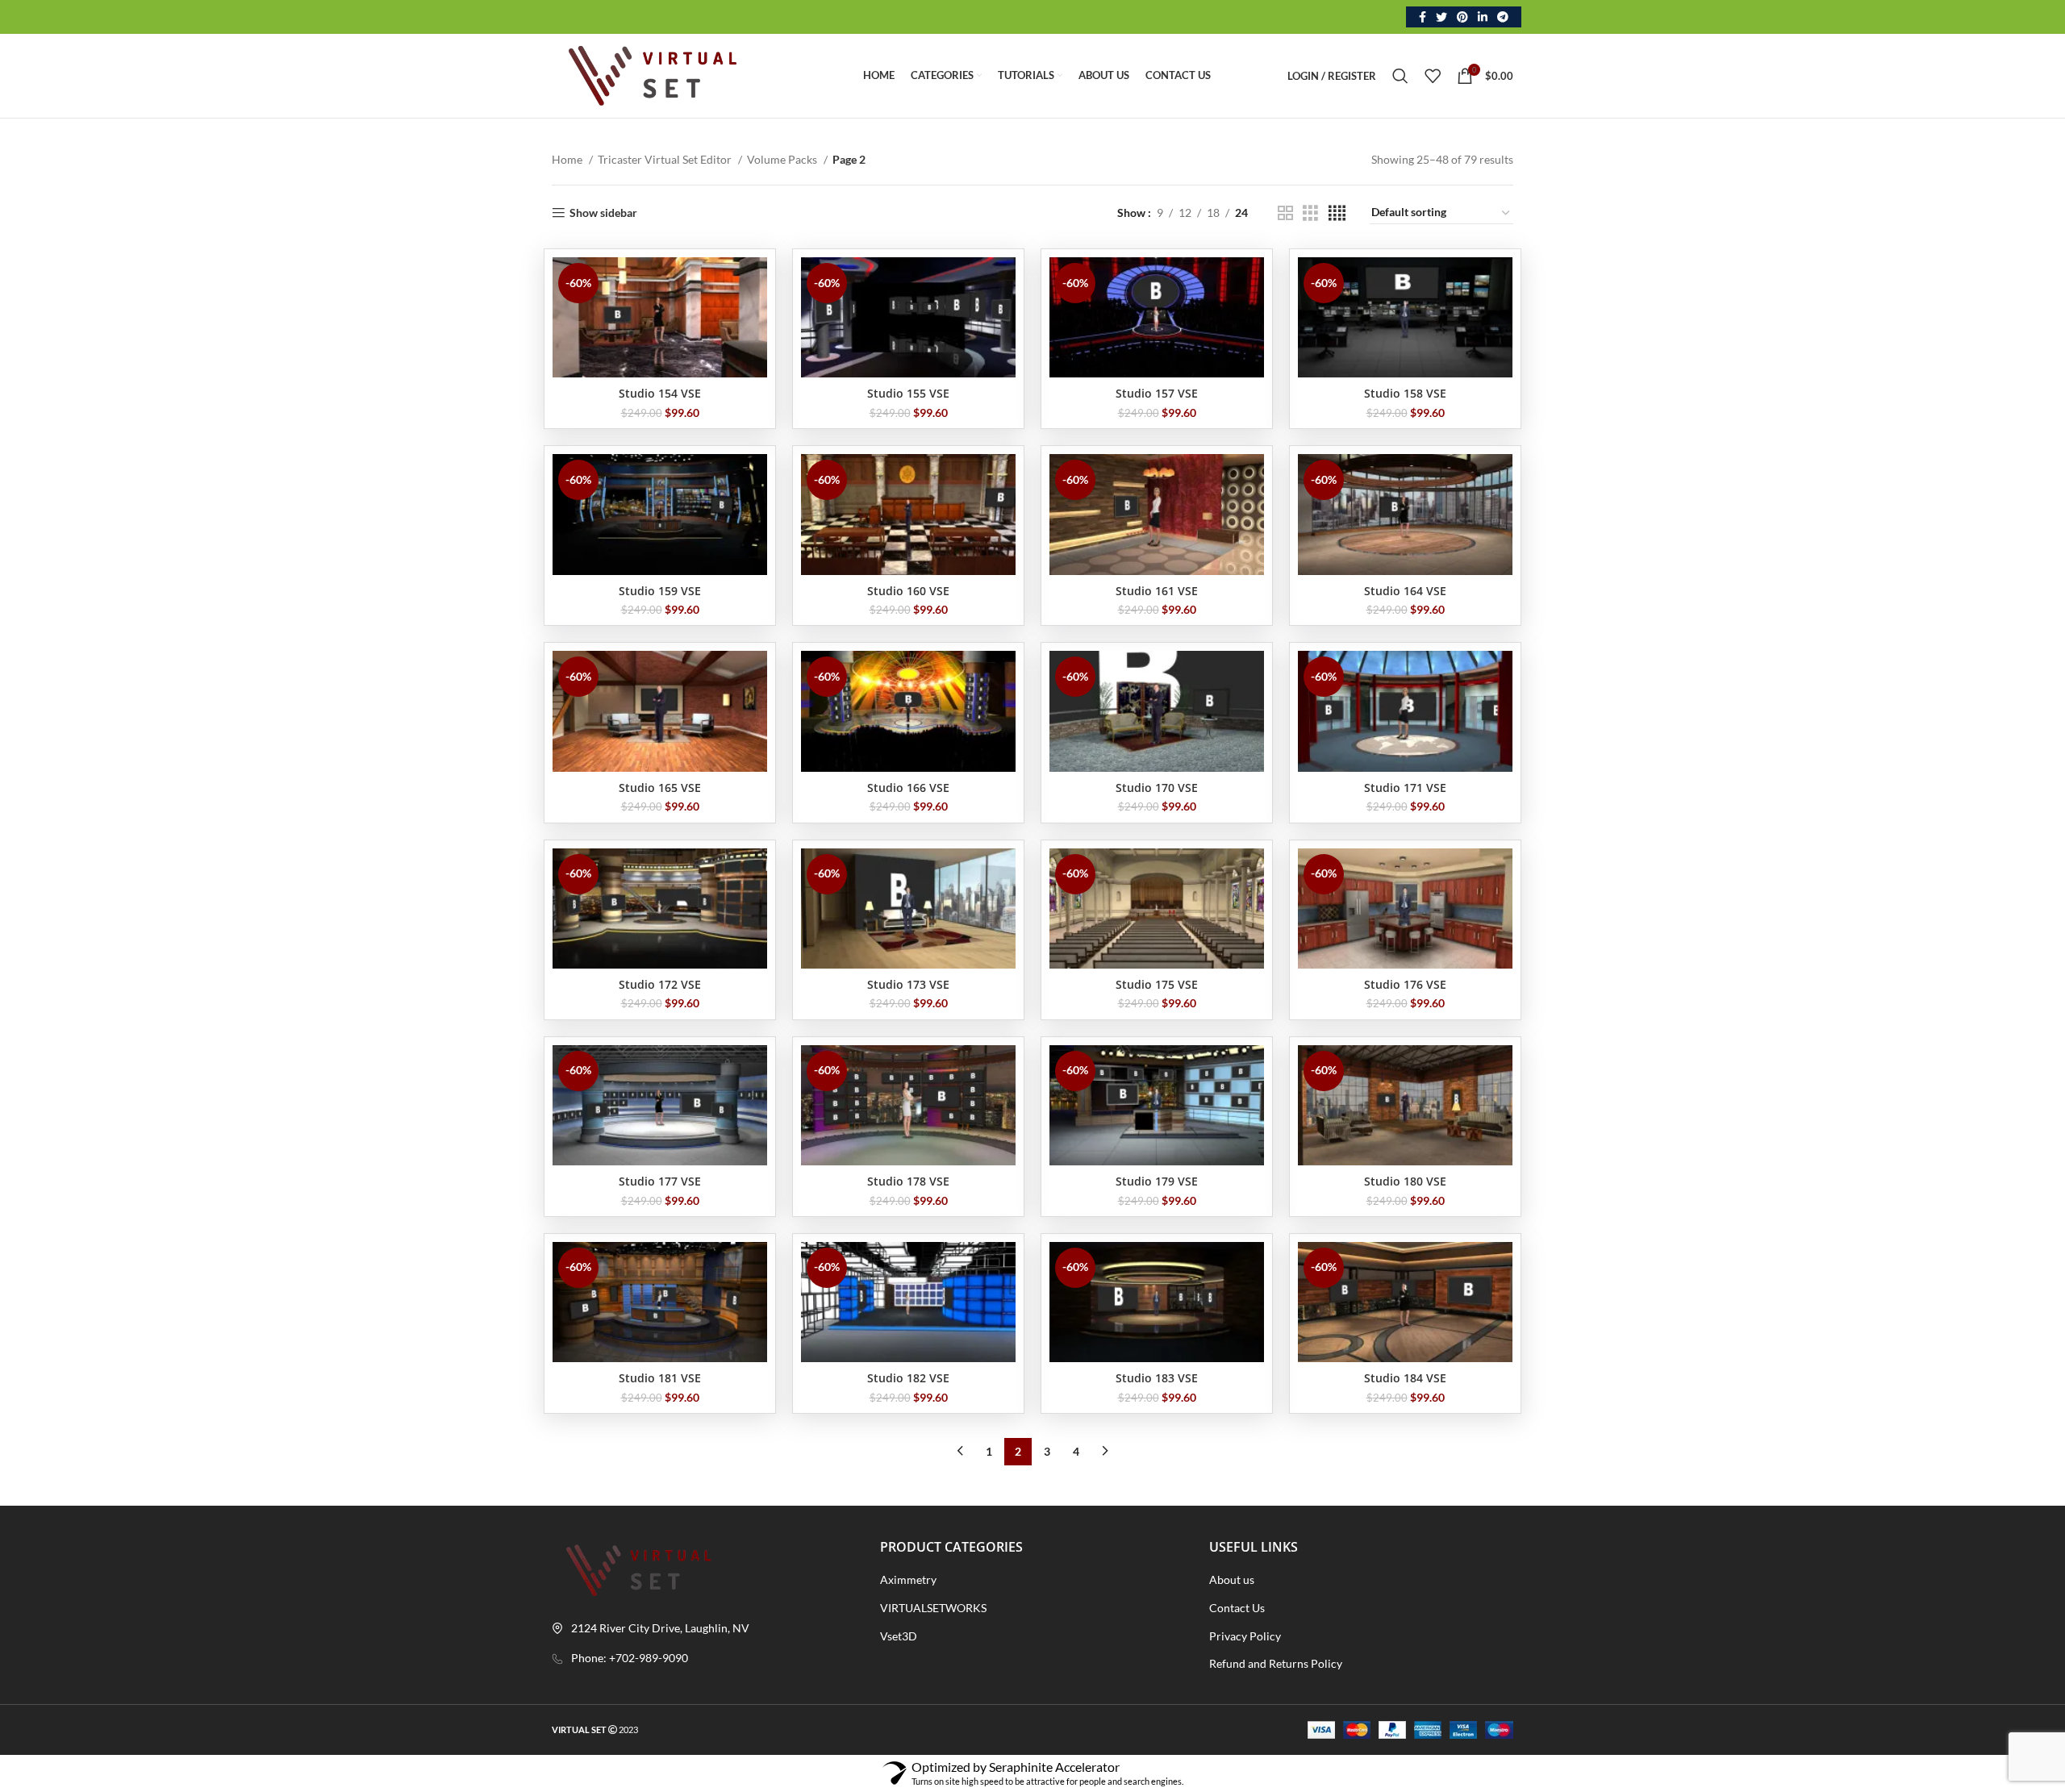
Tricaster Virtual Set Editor (666, 159)
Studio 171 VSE (1405, 788)
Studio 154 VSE (660, 393)
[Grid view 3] (1310, 213)
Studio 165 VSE (660, 788)
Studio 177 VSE (660, 1181)
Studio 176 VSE (1405, 984)
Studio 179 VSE (1157, 1181)
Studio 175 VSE (1157, 984)
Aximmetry (908, 1579)
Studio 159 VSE (660, 591)
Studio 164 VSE (1405, 591)
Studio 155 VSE (908, 393)
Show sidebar (603, 213)
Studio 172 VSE (660, 984)
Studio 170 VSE (1157, 788)
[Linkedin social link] (1483, 17)
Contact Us (1237, 1608)
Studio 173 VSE (908, 984)
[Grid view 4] (1337, 213)
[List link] (704, 1658)
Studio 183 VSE (1157, 1378)
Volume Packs (783, 159)
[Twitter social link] (1441, 17)
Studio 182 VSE (908, 1378)
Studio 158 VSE (1405, 393)
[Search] (1400, 76)
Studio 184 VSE (1405, 1378)
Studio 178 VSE (908, 1181)
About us (1232, 1579)
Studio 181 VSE (660, 1378)
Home (568, 159)
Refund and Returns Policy (1276, 1663)
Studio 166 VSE (908, 788)
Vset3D (899, 1636)
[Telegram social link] (1503, 17)
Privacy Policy (1245, 1636)
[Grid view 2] (1285, 213)
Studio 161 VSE (1157, 591)
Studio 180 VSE (1405, 1181)
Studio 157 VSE (1157, 393)
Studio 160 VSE (908, 591)
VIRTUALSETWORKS (933, 1608)
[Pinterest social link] (1462, 17)
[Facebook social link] (1423, 17)
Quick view (755, 283)
